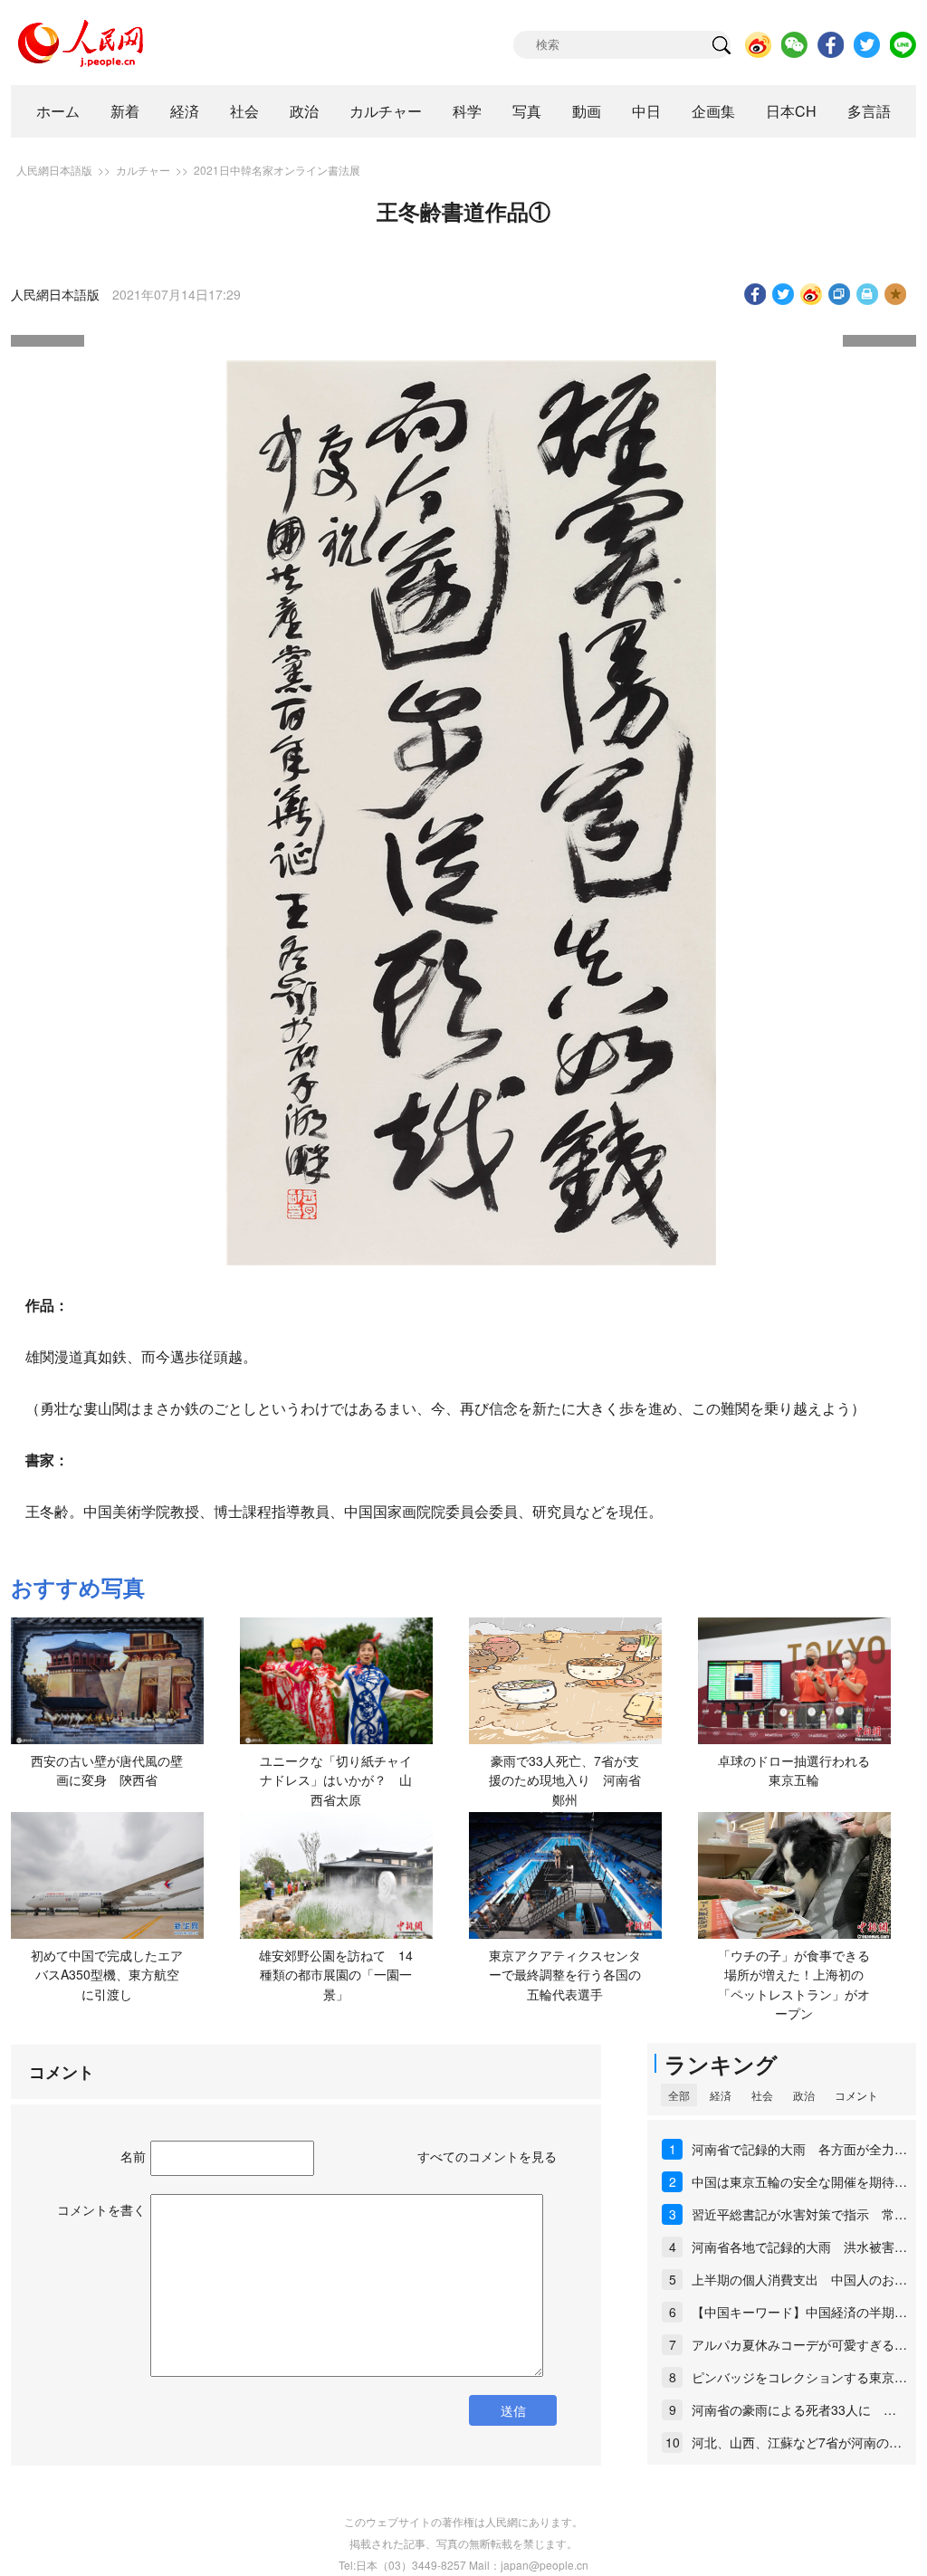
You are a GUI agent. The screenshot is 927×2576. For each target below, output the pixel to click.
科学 (467, 111)
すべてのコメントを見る (487, 2156)
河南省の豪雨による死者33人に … (794, 2409)
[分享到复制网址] (840, 294)
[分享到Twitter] (784, 294)
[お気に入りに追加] (896, 294)
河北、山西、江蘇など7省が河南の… (797, 2442)
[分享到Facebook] (755, 294)
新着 (125, 111)
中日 (646, 111)
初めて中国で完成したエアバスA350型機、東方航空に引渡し (107, 1975)
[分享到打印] (868, 294)
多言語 (869, 111)
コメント (856, 2095)
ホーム (58, 111)
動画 (587, 111)
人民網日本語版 (54, 170)
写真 (527, 111)
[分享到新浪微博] (812, 294)
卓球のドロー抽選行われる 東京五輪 (800, 1770)
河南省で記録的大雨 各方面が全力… (799, 2149)
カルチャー (386, 111)
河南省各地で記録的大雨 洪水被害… (799, 2247)
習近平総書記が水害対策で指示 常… (799, 2214)
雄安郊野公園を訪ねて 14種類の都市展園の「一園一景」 (336, 1975)
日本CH (791, 111)
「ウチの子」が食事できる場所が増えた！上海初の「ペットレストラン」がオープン (794, 1984)
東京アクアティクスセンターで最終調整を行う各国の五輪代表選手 (565, 1975)
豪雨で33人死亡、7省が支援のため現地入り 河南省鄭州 (565, 1780)
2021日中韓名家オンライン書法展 (277, 170)
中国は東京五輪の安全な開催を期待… (799, 2181)
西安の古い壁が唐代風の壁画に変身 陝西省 (107, 1770)
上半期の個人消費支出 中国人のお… (799, 2279)
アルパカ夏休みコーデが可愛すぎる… (799, 2344)
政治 (304, 111)
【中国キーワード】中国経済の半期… (799, 2312)
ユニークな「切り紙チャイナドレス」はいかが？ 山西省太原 (336, 1780)
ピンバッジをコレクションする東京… (799, 2377)
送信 (513, 2410)
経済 (185, 111)
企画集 (713, 111)
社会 (244, 111)
